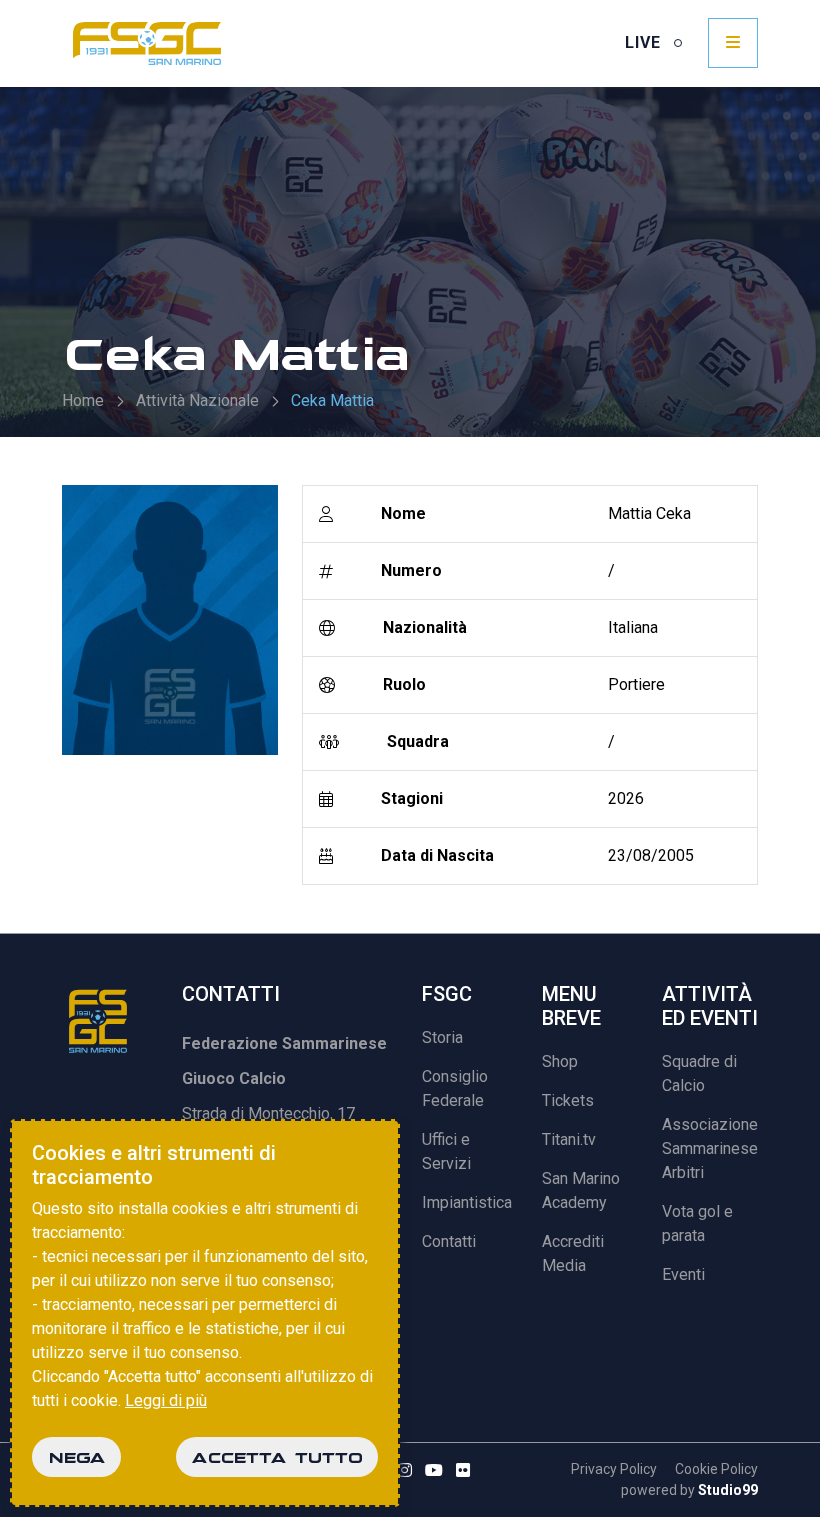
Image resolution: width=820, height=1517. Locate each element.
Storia (442, 1037)
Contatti (449, 1241)
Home (83, 400)
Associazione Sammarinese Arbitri (710, 1148)
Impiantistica (467, 1202)
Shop (560, 1061)
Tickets (568, 1100)
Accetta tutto (277, 1457)
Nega (76, 1457)
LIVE (645, 42)
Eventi (683, 1274)
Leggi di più (166, 1400)
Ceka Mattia (332, 400)
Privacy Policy (614, 1469)
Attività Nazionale (197, 400)
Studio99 (728, 1490)
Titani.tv (569, 1139)
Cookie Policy (716, 1469)
